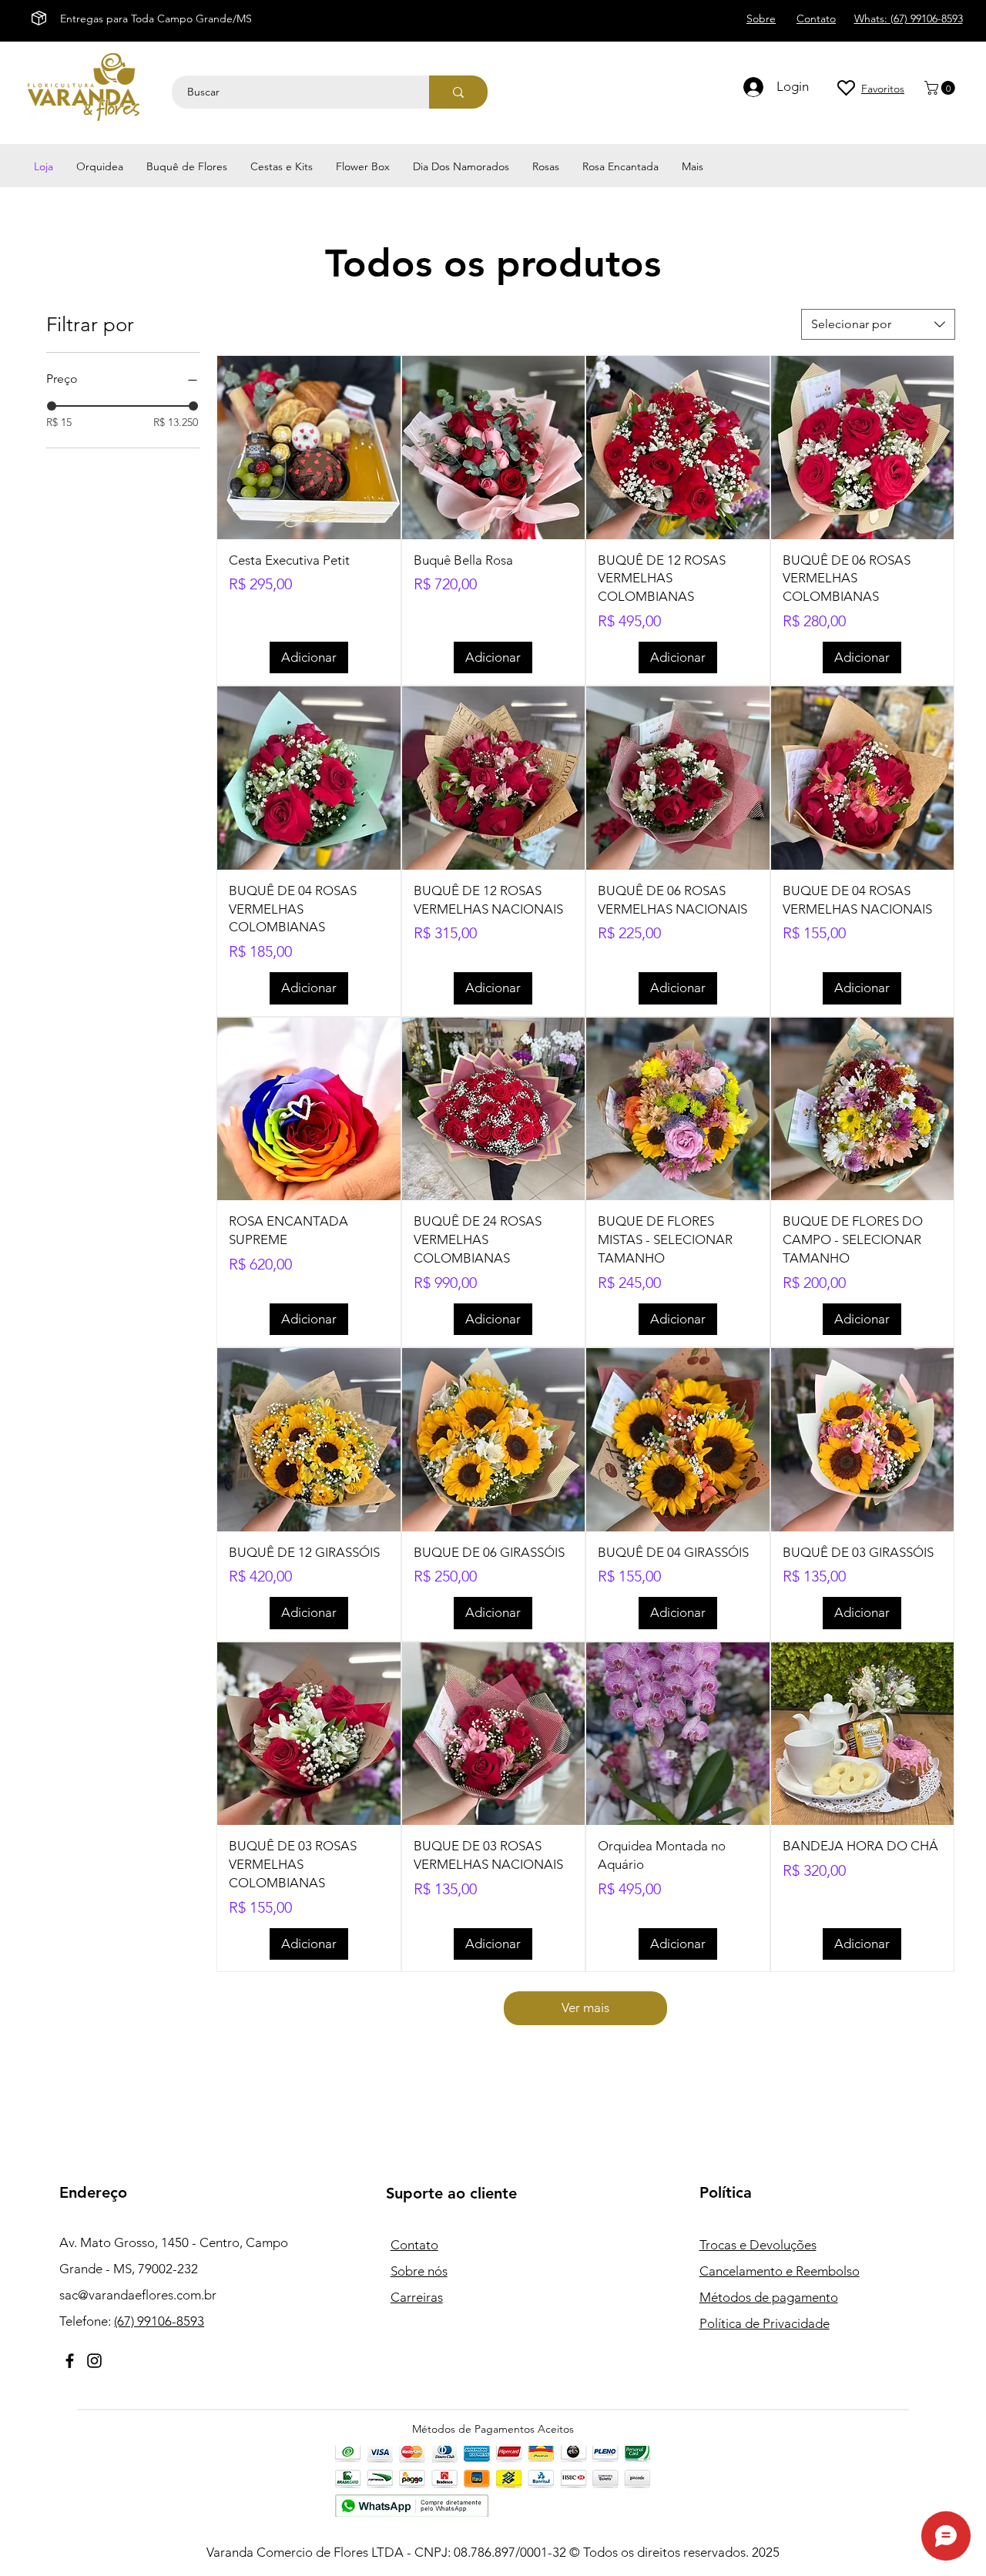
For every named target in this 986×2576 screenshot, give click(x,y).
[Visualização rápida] (309, 448)
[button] (941, 88)
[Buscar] (458, 92)
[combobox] (878, 324)
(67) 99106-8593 (159, 2321)
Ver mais (585, 2007)
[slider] (52, 406)
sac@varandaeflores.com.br (138, 2295)
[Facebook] (70, 2361)
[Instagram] (94, 2361)
